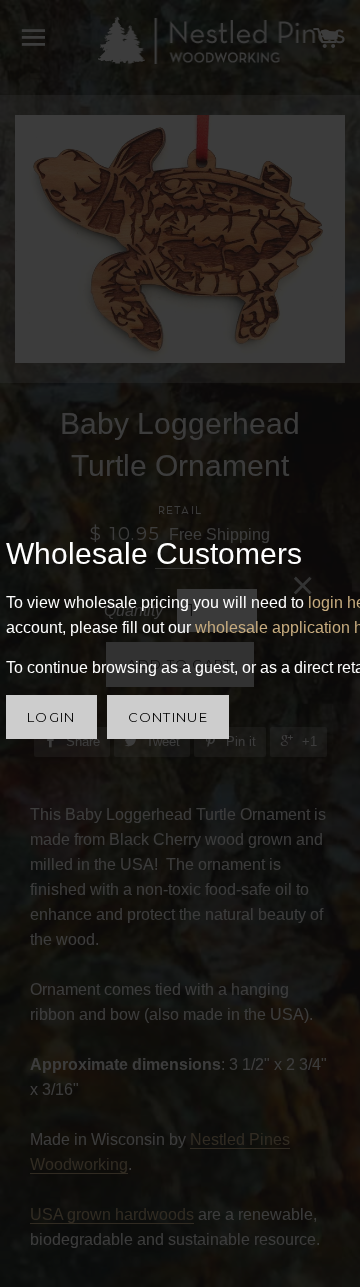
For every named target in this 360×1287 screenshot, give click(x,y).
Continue (168, 717)
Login (51, 717)
